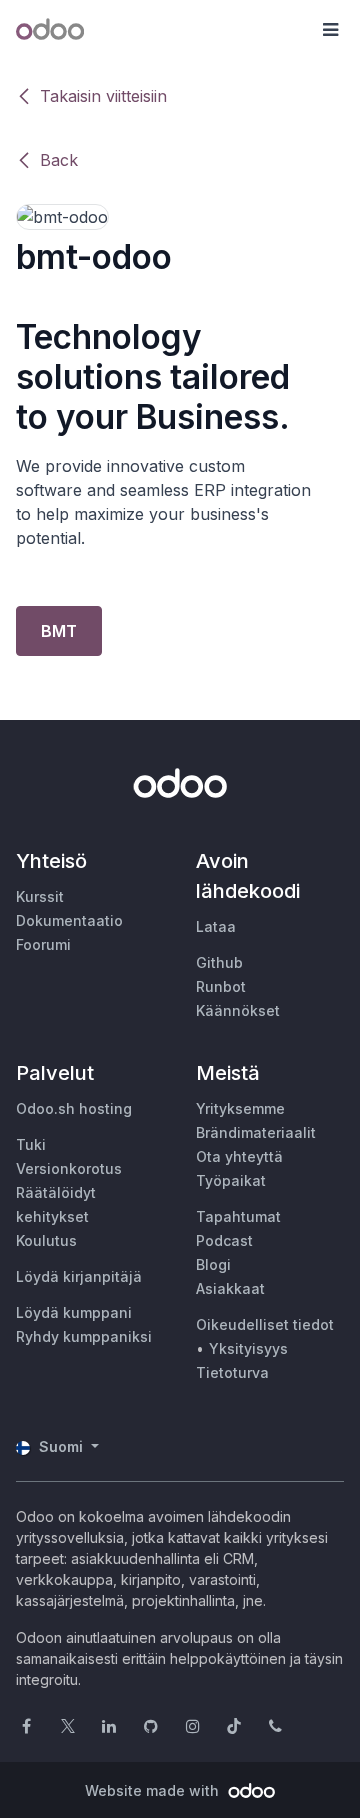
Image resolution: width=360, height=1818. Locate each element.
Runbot (221, 986)
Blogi (213, 1264)
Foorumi (43, 944)
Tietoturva (232, 1372)
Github (219, 962)
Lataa (216, 926)
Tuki (31, 1144)
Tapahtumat (238, 1216)
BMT (59, 631)
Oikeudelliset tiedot (265, 1324)
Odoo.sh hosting (74, 1108)
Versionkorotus (69, 1168)
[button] (330, 30)
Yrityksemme (240, 1108)
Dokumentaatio (69, 920)
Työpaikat (231, 1180)
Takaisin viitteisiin (103, 96)
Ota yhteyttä (239, 1156)
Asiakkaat (230, 1288)
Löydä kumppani (74, 1312)
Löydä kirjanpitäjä (79, 1276)
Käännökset (238, 1010)
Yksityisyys (248, 1348)
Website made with (154, 1790)
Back (59, 160)
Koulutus (46, 1240)
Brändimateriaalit (256, 1132)
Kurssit (40, 896)
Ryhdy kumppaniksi (84, 1336)
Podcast (224, 1240)
